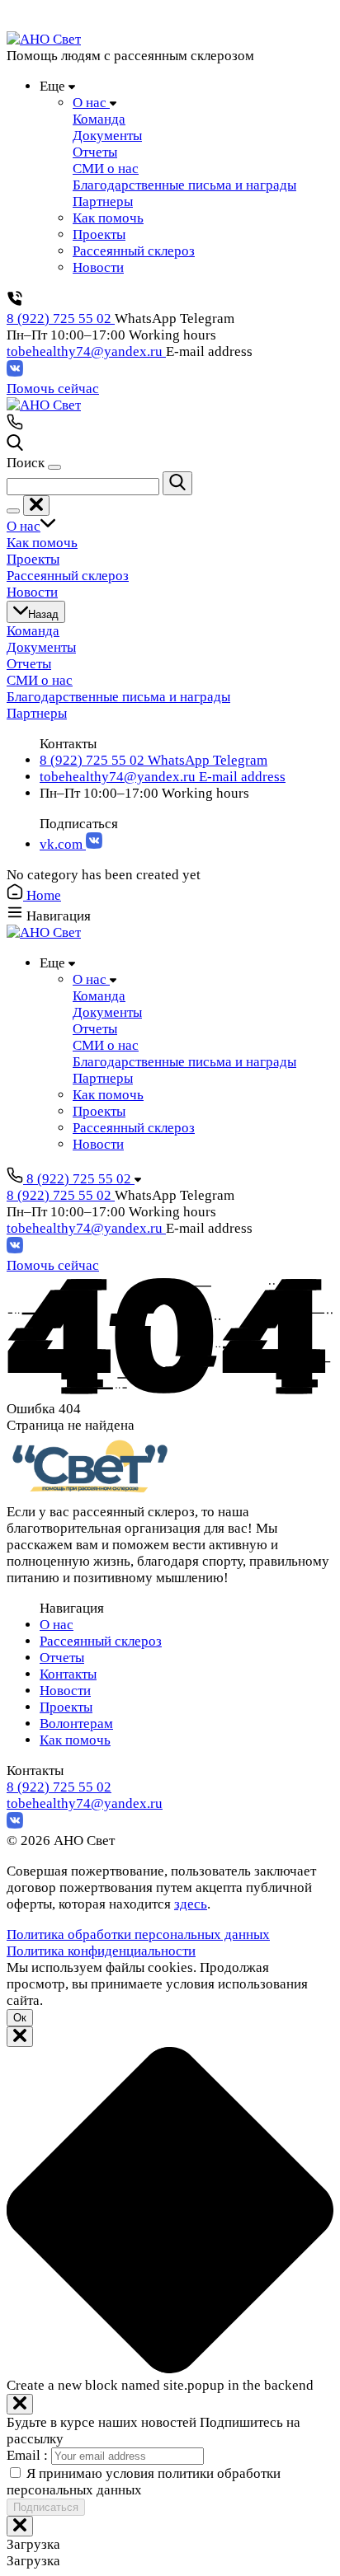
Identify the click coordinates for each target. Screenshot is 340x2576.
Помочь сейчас (53, 389)
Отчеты (62, 1658)
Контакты (68, 1674)
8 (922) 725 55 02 (61, 318)
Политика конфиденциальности (101, 1951)
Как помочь (75, 1740)
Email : (29, 2455)
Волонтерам (76, 1724)
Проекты (66, 1707)
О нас (57, 1625)
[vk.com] (15, 372)
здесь (191, 1904)
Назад (43, 614)
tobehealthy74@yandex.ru (86, 351)
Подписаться (46, 2507)
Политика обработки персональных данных (138, 1934)
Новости (65, 1691)
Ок (20, 2018)
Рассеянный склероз (101, 1641)
